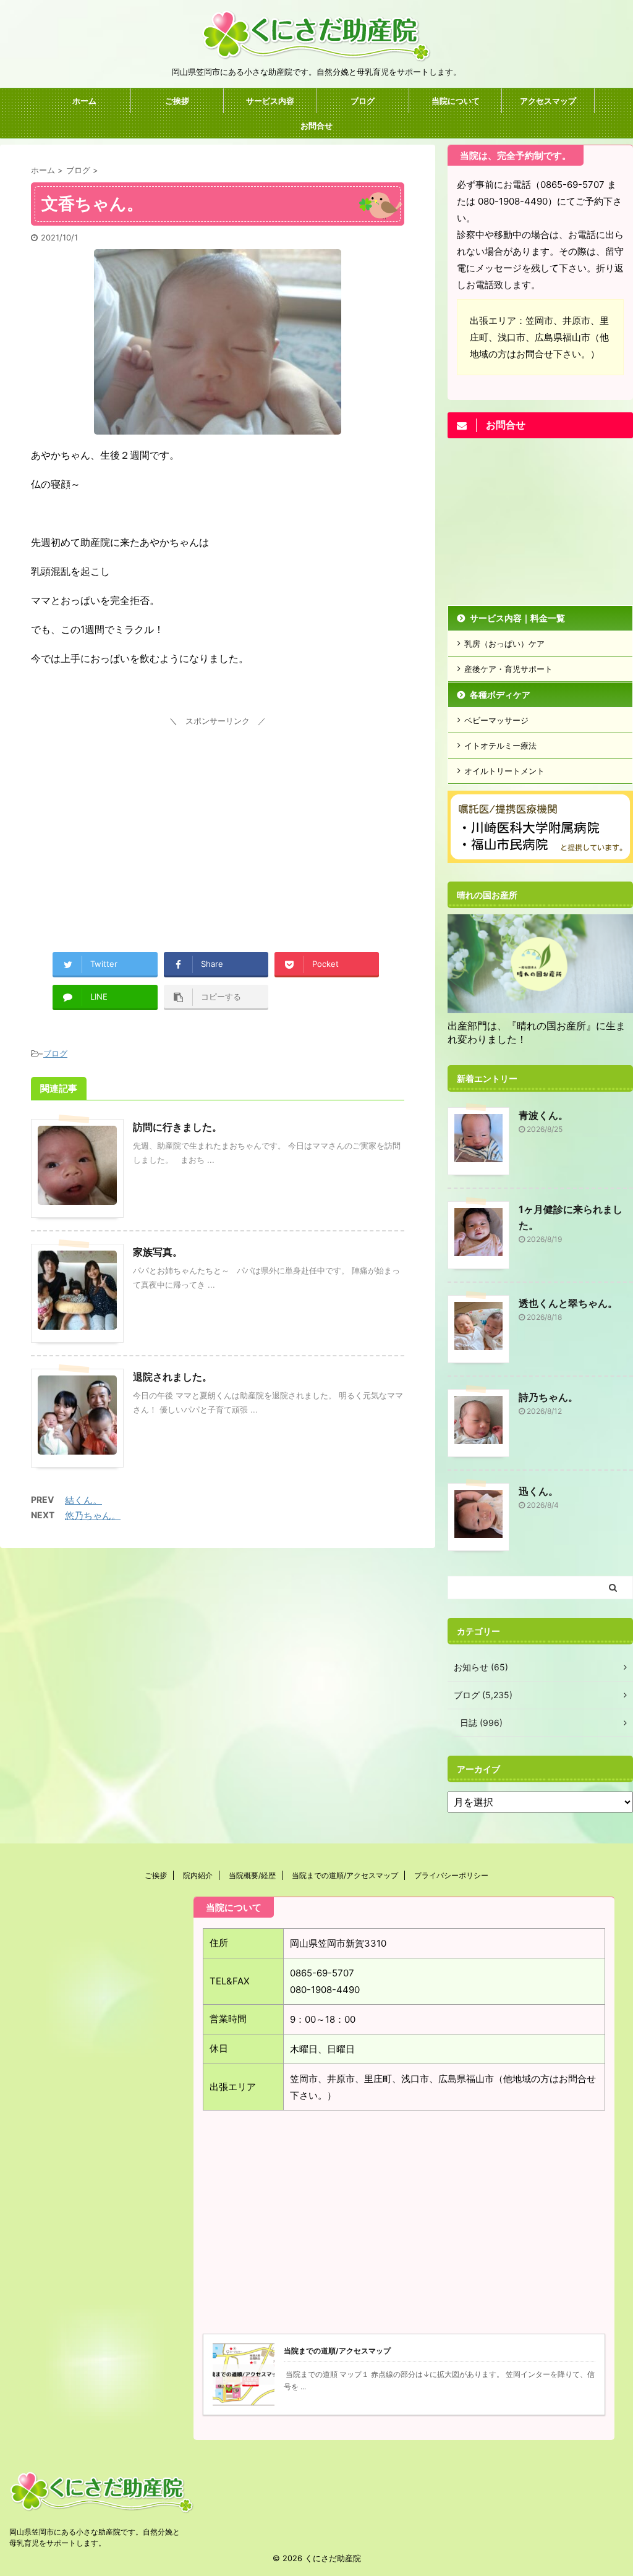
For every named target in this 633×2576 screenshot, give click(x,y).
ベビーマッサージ (496, 720)
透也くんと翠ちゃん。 (568, 1303)
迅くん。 (538, 1491)
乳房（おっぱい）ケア (504, 644)
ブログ (363, 101)
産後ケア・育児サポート (508, 669)
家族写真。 (158, 1252)
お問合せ (316, 125)
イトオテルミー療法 (500, 746)
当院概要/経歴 (252, 1875)
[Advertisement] (218, 817)
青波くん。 (543, 1115)
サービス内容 (270, 101)
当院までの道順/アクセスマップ (345, 1875)
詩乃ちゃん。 (548, 1397)
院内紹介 (198, 1875)
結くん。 (83, 1500)
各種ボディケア (500, 695)
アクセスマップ (548, 101)
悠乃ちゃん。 (93, 1515)
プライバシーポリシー (451, 1875)
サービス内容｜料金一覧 (517, 618)
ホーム (84, 101)
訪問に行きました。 (177, 1127)
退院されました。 (172, 1377)
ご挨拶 (177, 101)
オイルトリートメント (504, 771)
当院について (456, 101)
